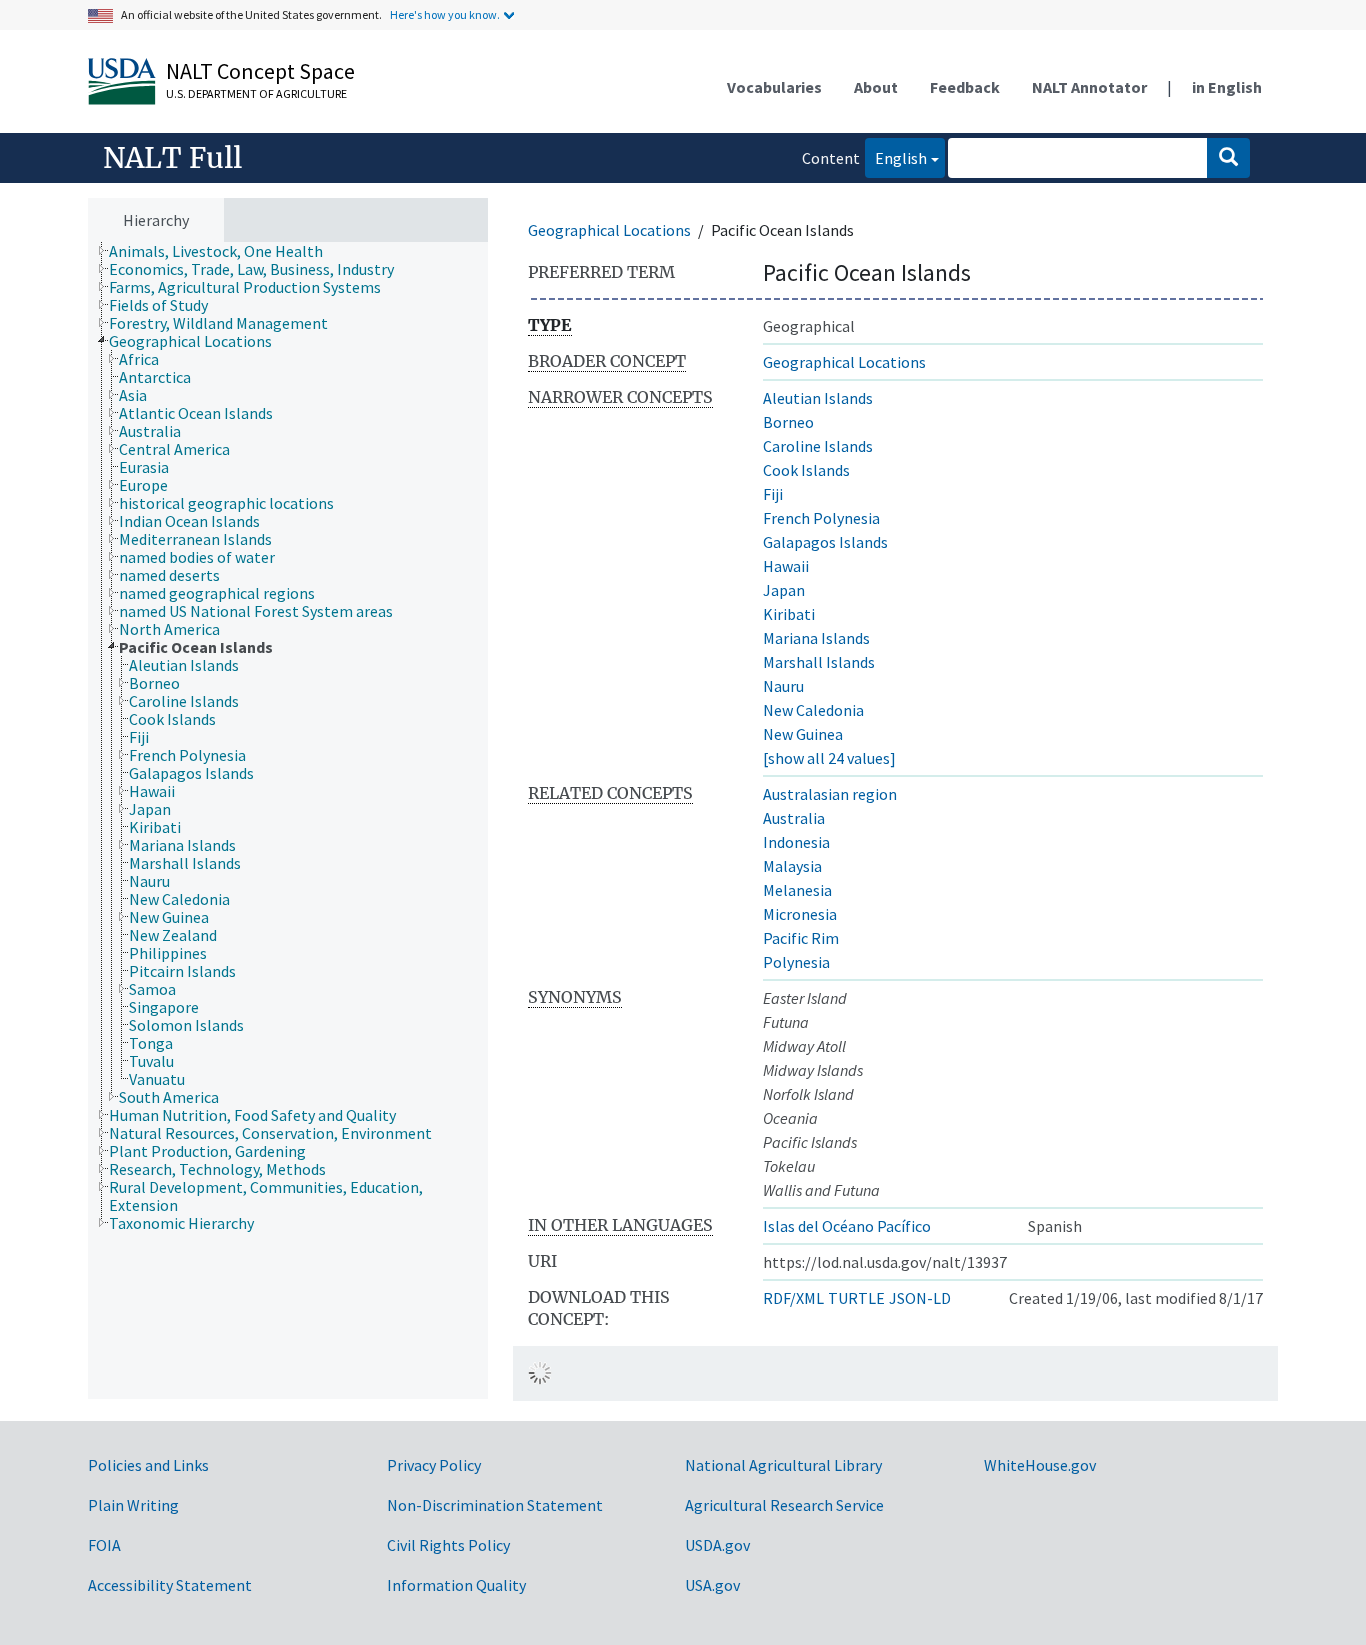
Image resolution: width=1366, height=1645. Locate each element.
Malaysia (792, 866)
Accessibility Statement (170, 1585)
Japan (784, 590)
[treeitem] (224, 251)
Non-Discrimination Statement (495, 1505)
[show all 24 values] (829, 758)
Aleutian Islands (818, 398)
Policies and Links (148, 1465)
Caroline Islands (818, 446)
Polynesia (796, 962)
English (896, 157)
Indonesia (796, 842)
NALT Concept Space (260, 71)
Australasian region (830, 794)
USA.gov (712, 1585)
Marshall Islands (819, 662)
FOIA (104, 1545)
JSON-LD (920, 1298)
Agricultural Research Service (784, 1505)
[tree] (288, 821)
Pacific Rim (801, 938)
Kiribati (789, 614)
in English (1227, 87)
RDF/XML (793, 1298)
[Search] (1228, 158)
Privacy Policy (434, 1465)
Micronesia (800, 914)
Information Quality (456, 1585)
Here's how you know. (445, 14)
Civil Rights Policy (448, 1545)
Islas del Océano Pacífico (847, 1226)
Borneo (788, 422)
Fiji (773, 494)
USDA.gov (717, 1545)
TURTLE (856, 1298)
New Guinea (803, 734)
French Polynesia (821, 518)
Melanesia (797, 890)
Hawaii (786, 566)
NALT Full (172, 158)
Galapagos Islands (825, 542)
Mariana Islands (816, 638)
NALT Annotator (1089, 87)
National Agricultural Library (783, 1465)
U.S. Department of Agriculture (256, 93)
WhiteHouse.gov (1040, 1465)
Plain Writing (133, 1505)
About (876, 87)
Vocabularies (774, 87)
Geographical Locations (609, 230)
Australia (794, 818)
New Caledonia (813, 710)
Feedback (965, 87)
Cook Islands (806, 470)
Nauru (783, 686)
